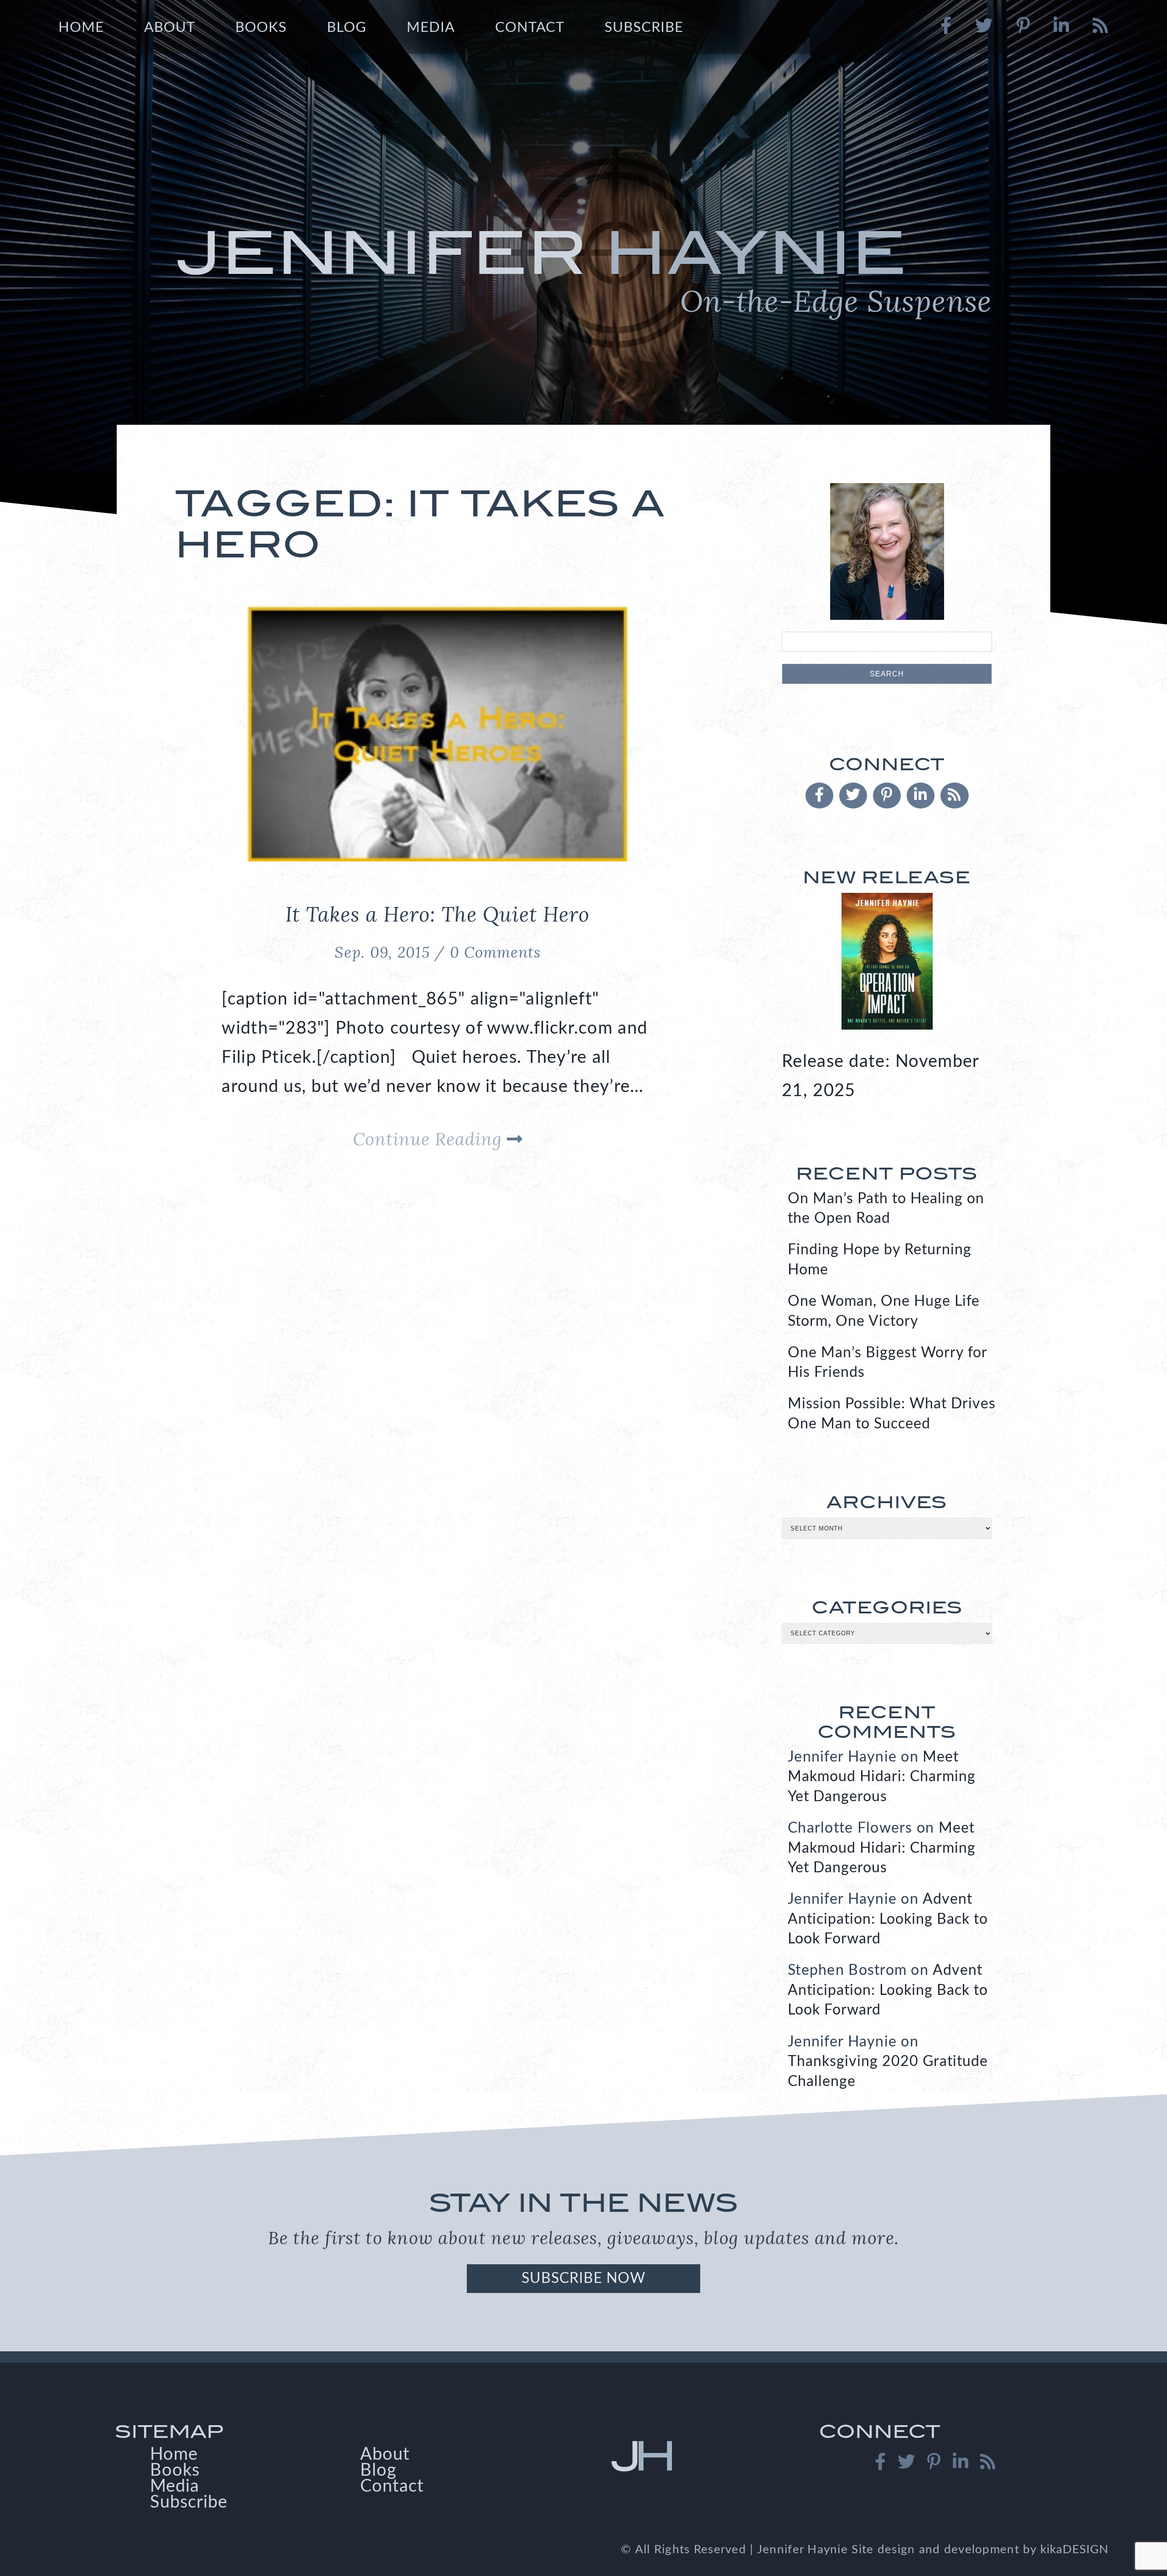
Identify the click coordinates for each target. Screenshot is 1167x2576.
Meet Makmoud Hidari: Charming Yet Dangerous (882, 1777)
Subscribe (644, 28)
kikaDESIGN (1074, 2550)
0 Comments (495, 952)
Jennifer (583, 269)
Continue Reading (430, 1139)
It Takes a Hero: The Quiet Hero (437, 914)
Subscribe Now (583, 2278)
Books (261, 28)
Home (81, 28)
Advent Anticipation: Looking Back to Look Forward (888, 1919)
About (170, 28)
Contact (530, 28)
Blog (347, 28)
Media (431, 28)
